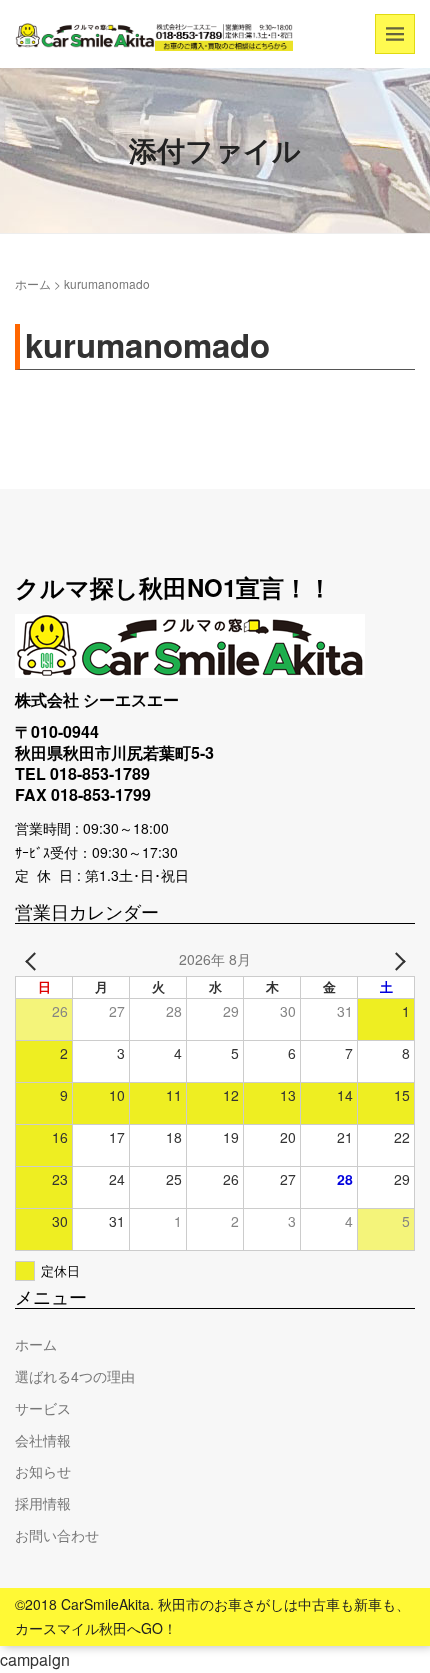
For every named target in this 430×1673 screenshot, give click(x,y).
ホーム (33, 283)
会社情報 (43, 1440)
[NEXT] (396, 960)
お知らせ (43, 1471)
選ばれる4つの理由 (75, 1376)
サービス (43, 1408)
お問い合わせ (57, 1535)
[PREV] (34, 960)
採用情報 (43, 1503)
